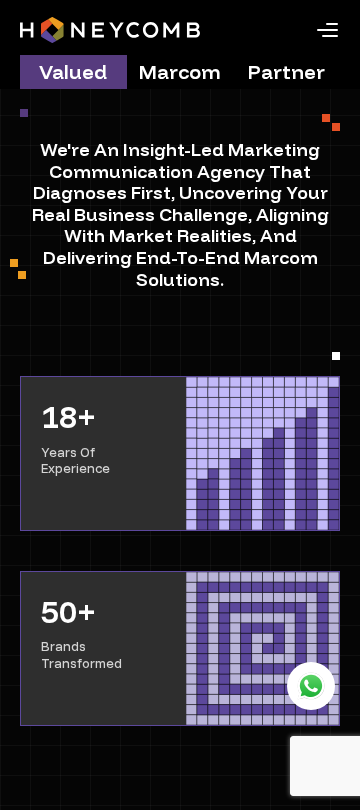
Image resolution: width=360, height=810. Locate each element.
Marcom (180, 71)
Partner (286, 71)
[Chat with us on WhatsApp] (311, 686)
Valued (73, 71)
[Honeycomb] (110, 30)
